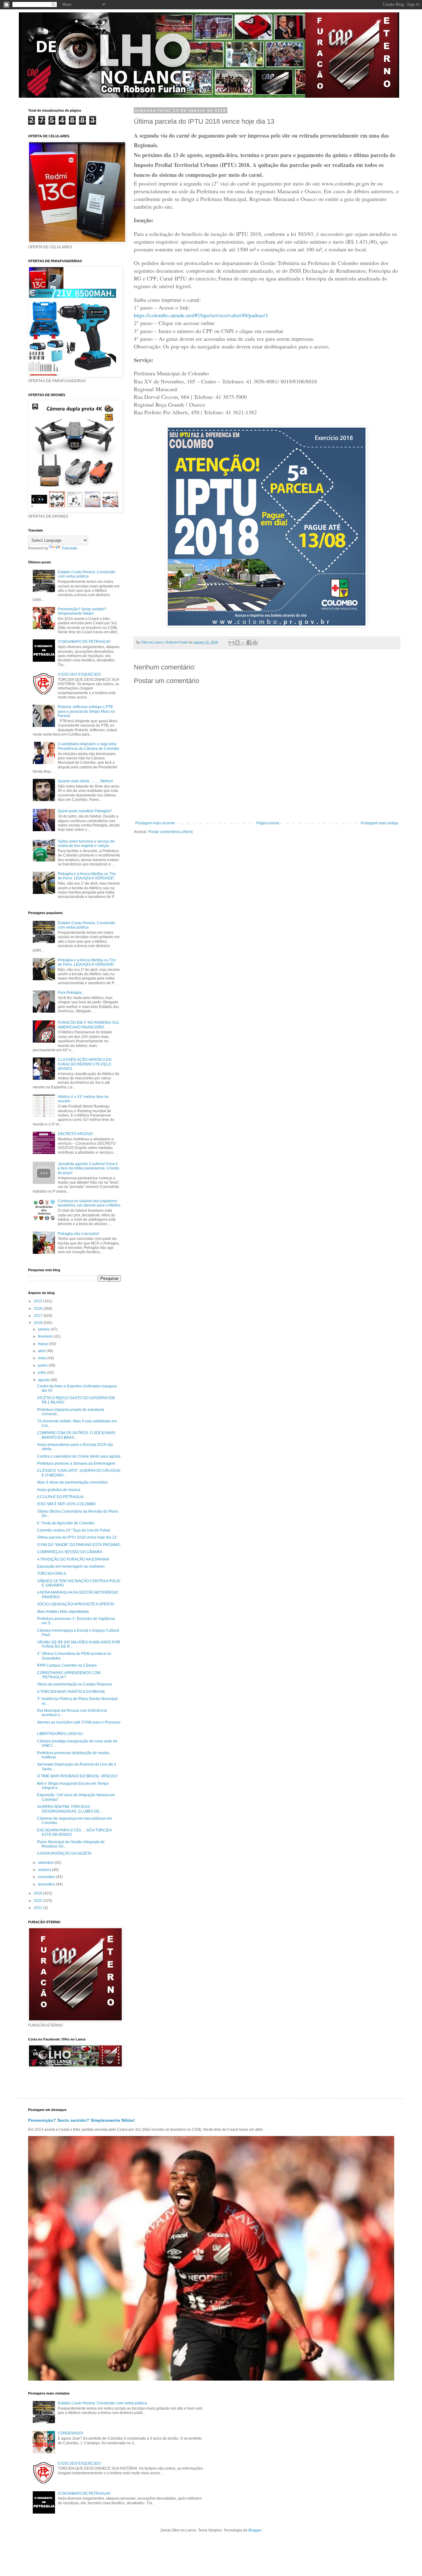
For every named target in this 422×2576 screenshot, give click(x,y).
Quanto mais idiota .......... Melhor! (85, 781)
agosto (44, 1380)
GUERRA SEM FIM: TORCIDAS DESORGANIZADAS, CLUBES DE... (70, 1809)
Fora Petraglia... (71, 993)
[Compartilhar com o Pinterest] (255, 643)
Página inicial (268, 823)
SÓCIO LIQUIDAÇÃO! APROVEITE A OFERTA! (76, 1604)
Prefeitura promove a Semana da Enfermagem (76, 1463)
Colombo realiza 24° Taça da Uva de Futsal (74, 1530)
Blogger (255, 2530)
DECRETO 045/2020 (75, 1134)
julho (43, 1373)
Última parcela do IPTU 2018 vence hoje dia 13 (77, 1537)
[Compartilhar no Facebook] (249, 643)
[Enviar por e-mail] (231, 643)
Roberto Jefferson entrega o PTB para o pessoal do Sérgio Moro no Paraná (86, 711)
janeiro (44, 1329)
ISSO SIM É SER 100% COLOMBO (66, 1504)
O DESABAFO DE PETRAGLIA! (84, 642)
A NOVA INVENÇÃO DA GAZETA (64, 1853)
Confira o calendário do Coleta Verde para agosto (79, 1456)
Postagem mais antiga (380, 823)
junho (43, 1365)
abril (42, 1351)
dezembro (47, 1884)
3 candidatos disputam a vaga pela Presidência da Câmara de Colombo (89, 746)
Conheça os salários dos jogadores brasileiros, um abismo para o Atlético (89, 1203)
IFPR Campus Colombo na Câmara (67, 1665)
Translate (69, 548)
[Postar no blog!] (237, 643)
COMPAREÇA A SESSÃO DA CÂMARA (70, 1552)
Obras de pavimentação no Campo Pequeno (75, 1684)
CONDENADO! (70, 2433)
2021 (38, 1908)
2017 (38, 1316)
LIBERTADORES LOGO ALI (60, 1734)
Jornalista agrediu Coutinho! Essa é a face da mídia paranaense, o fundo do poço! (89, 1168)
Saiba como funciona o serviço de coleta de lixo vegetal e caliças (86, 844)
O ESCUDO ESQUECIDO (79, 674)
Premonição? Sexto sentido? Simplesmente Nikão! (82, 611)
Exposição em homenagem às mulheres (71, 1566)
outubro (45, 1870)
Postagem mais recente (155, 823)
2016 (38, 1309)
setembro (46, 1863)
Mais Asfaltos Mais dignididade (63, 1612)
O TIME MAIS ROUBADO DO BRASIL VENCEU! (77, 1776)
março (44, 1344)
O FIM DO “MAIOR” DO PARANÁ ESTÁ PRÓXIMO (79, 1545)
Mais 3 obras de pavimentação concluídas (72, 1482)
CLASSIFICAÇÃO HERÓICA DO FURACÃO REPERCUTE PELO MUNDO (85, 1064)
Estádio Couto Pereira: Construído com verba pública (87, 574)
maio (43, 1358)
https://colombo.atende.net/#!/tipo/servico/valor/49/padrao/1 (201, 315)
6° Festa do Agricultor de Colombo (66, 1523)
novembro (47, 1877)
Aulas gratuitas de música (59, 1490)
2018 (38, 1323)
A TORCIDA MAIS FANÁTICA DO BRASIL (71, 1692)
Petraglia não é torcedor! (78, 1234)
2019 (38, 1893)
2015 (38, 1301)
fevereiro (46, 1336)
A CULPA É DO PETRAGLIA (60, 1497)
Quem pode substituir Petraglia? (85, 811)
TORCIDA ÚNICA (52, 1574)
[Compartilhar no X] (243, 643)
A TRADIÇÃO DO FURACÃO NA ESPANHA (73, 1559)
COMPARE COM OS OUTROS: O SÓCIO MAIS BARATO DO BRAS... (76, 1435)
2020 (38, 1901)
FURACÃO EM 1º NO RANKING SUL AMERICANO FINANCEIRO (89, 1025)
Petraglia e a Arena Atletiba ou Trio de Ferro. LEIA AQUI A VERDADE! (87, 876)
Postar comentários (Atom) (171, 832)
